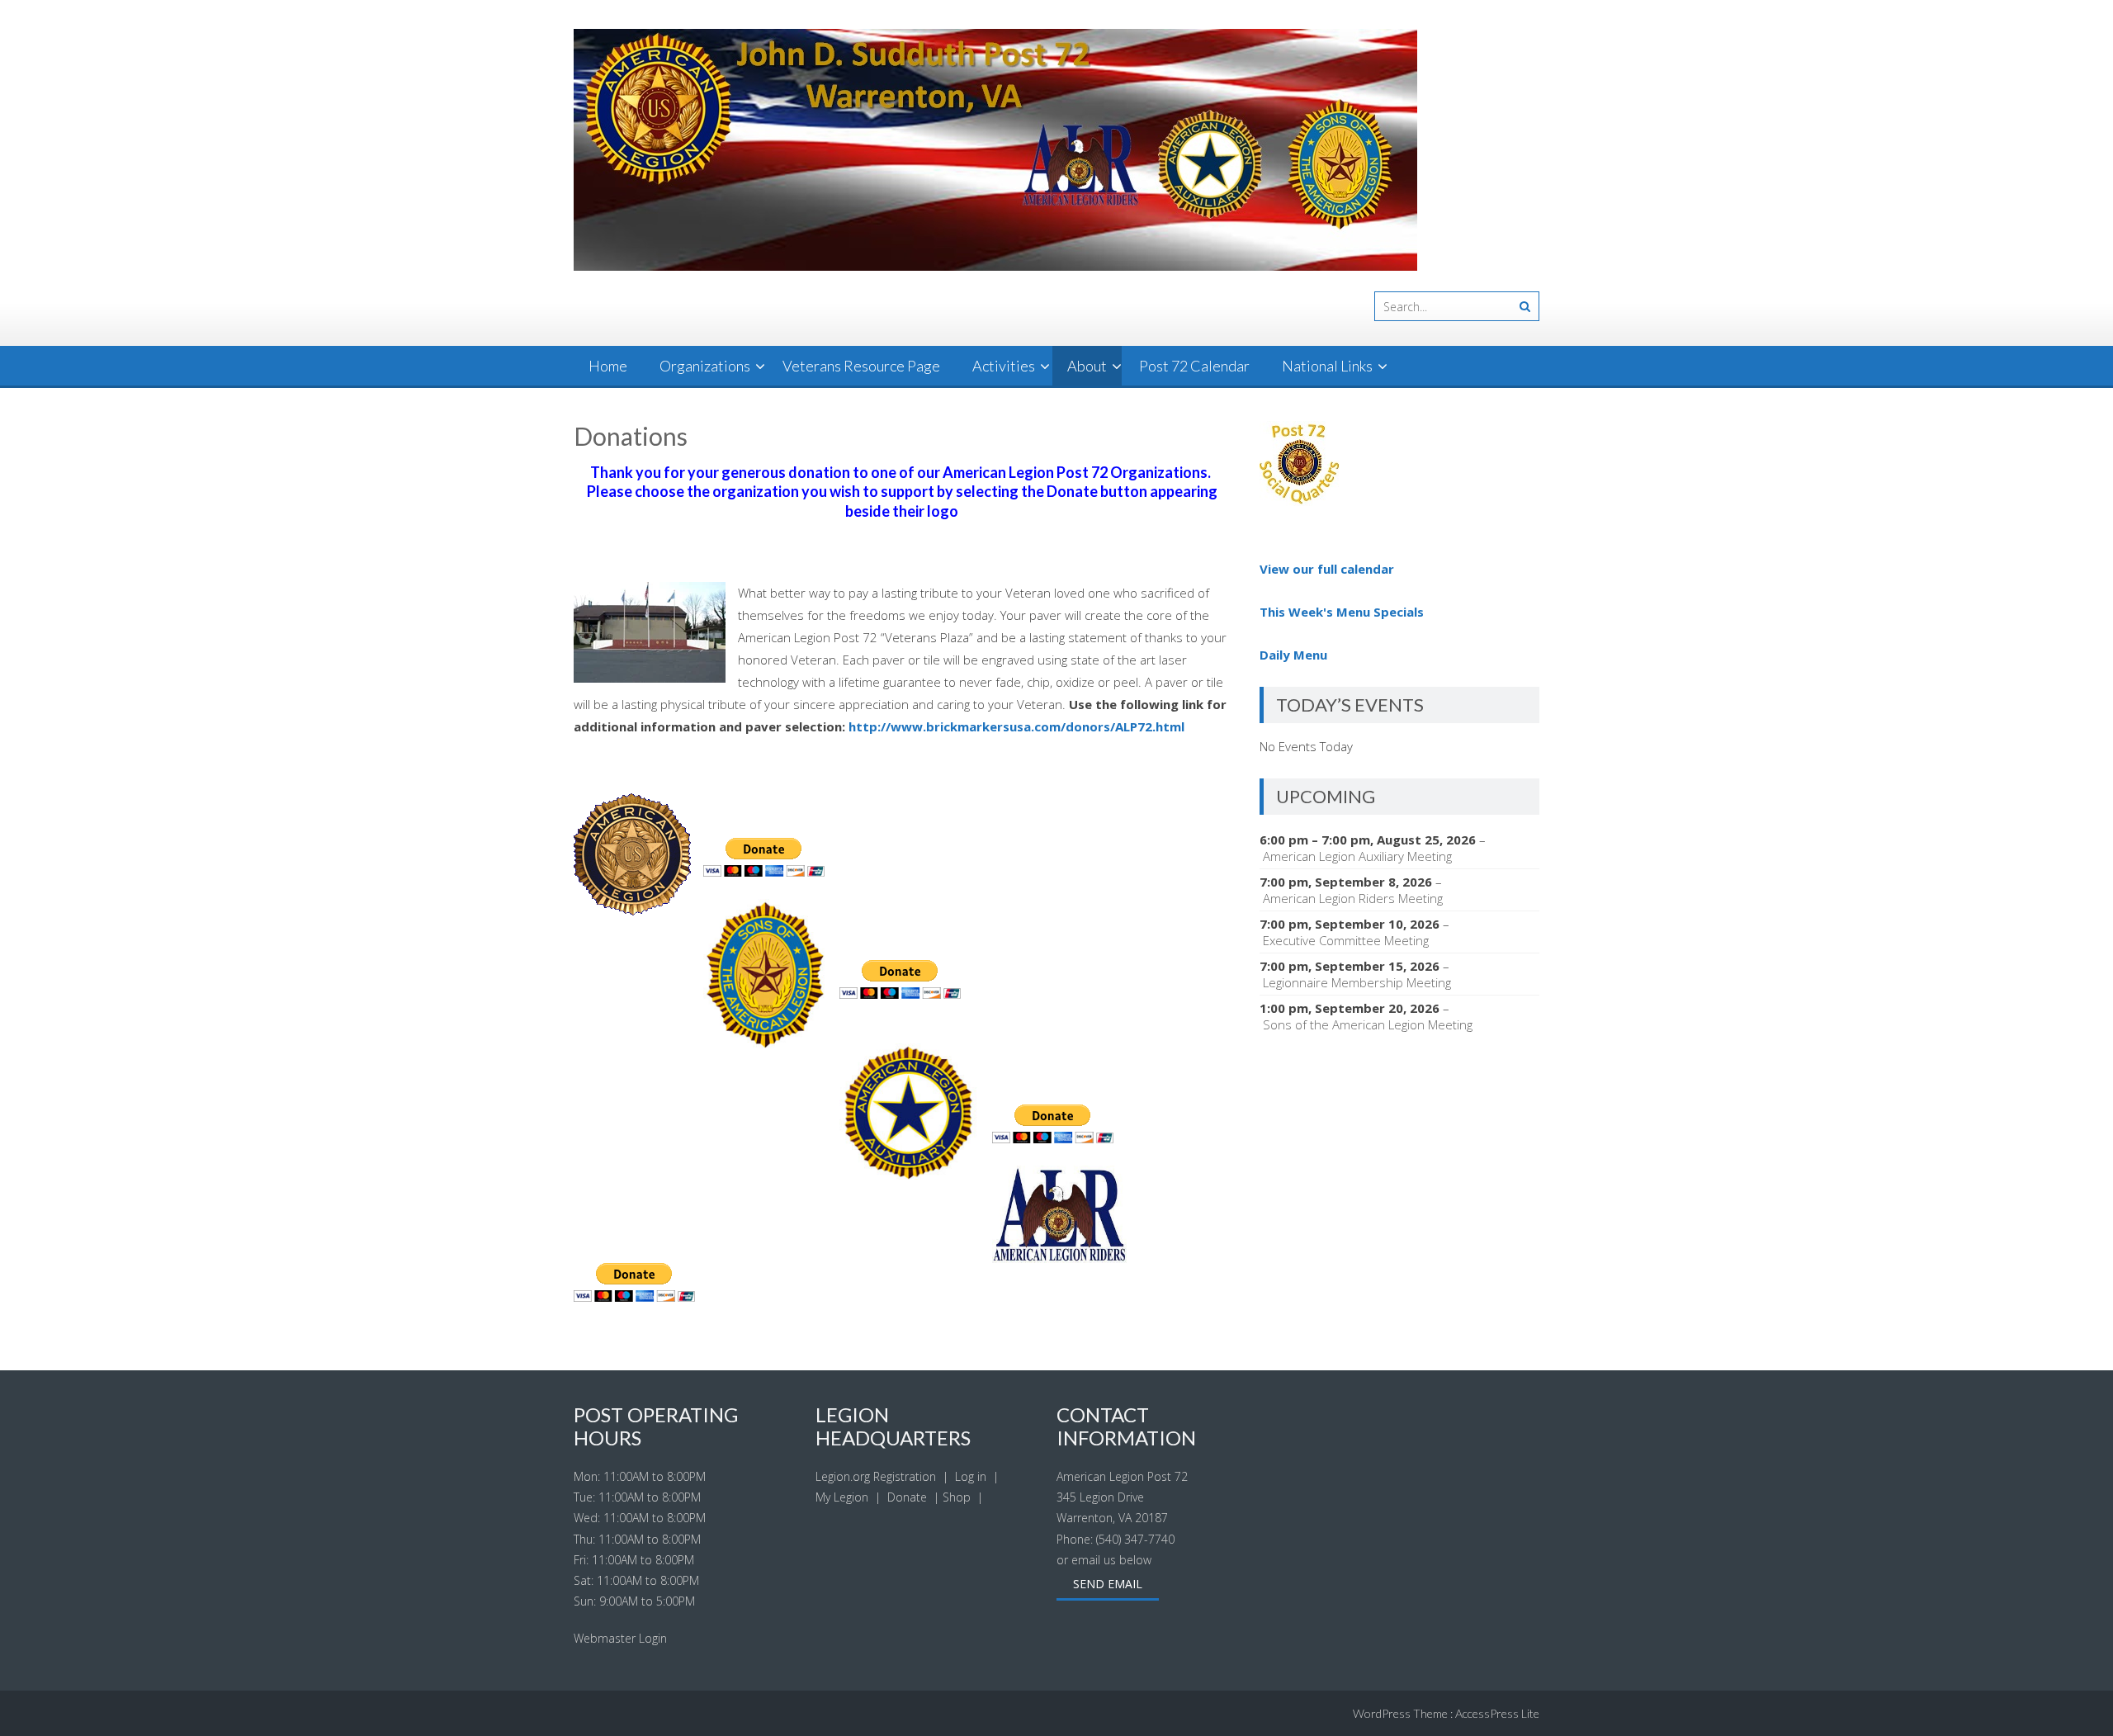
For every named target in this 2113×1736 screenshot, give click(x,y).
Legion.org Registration (876, 1476)
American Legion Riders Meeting (1353, 898)
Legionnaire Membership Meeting (1357, 982)
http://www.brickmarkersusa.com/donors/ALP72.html (1016, 726)
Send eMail (1108, 1584)
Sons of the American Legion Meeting (1368, 1024)
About (1087, 366)
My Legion (842, 1497)
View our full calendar (1327, 569)
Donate (907, 1497)
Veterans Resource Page (861, 366)
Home (608, 366)
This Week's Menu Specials (1342, 612)
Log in (971, 1476)
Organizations (705, 366)
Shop (957, 1497)
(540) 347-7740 (1135, 1539)
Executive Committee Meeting (1346, 940)
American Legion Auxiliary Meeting (1357, 856)
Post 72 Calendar (1194, 366)
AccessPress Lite (1497, 1713)
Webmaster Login (620, 1638)
